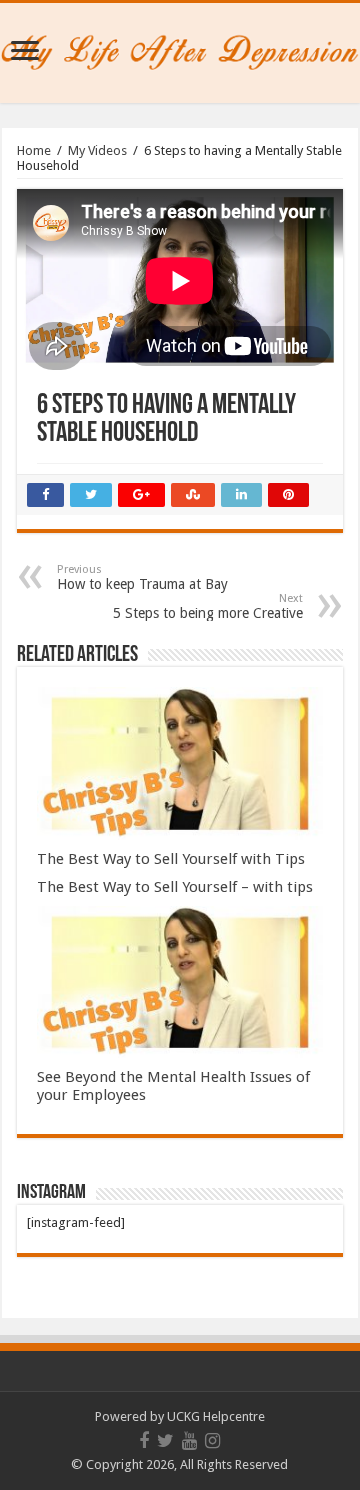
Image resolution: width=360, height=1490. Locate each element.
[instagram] (212, 1441)
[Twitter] (165, 1441)
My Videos (97, 150)
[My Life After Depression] (180, 49)
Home (34, 150)
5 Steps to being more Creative (208, 606)
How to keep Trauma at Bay (142, 577)
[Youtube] (189, 1441)
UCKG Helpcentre (216, 1416)
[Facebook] (144, 1441)
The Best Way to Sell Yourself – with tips (175, 887)
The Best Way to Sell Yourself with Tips (171, 859)
